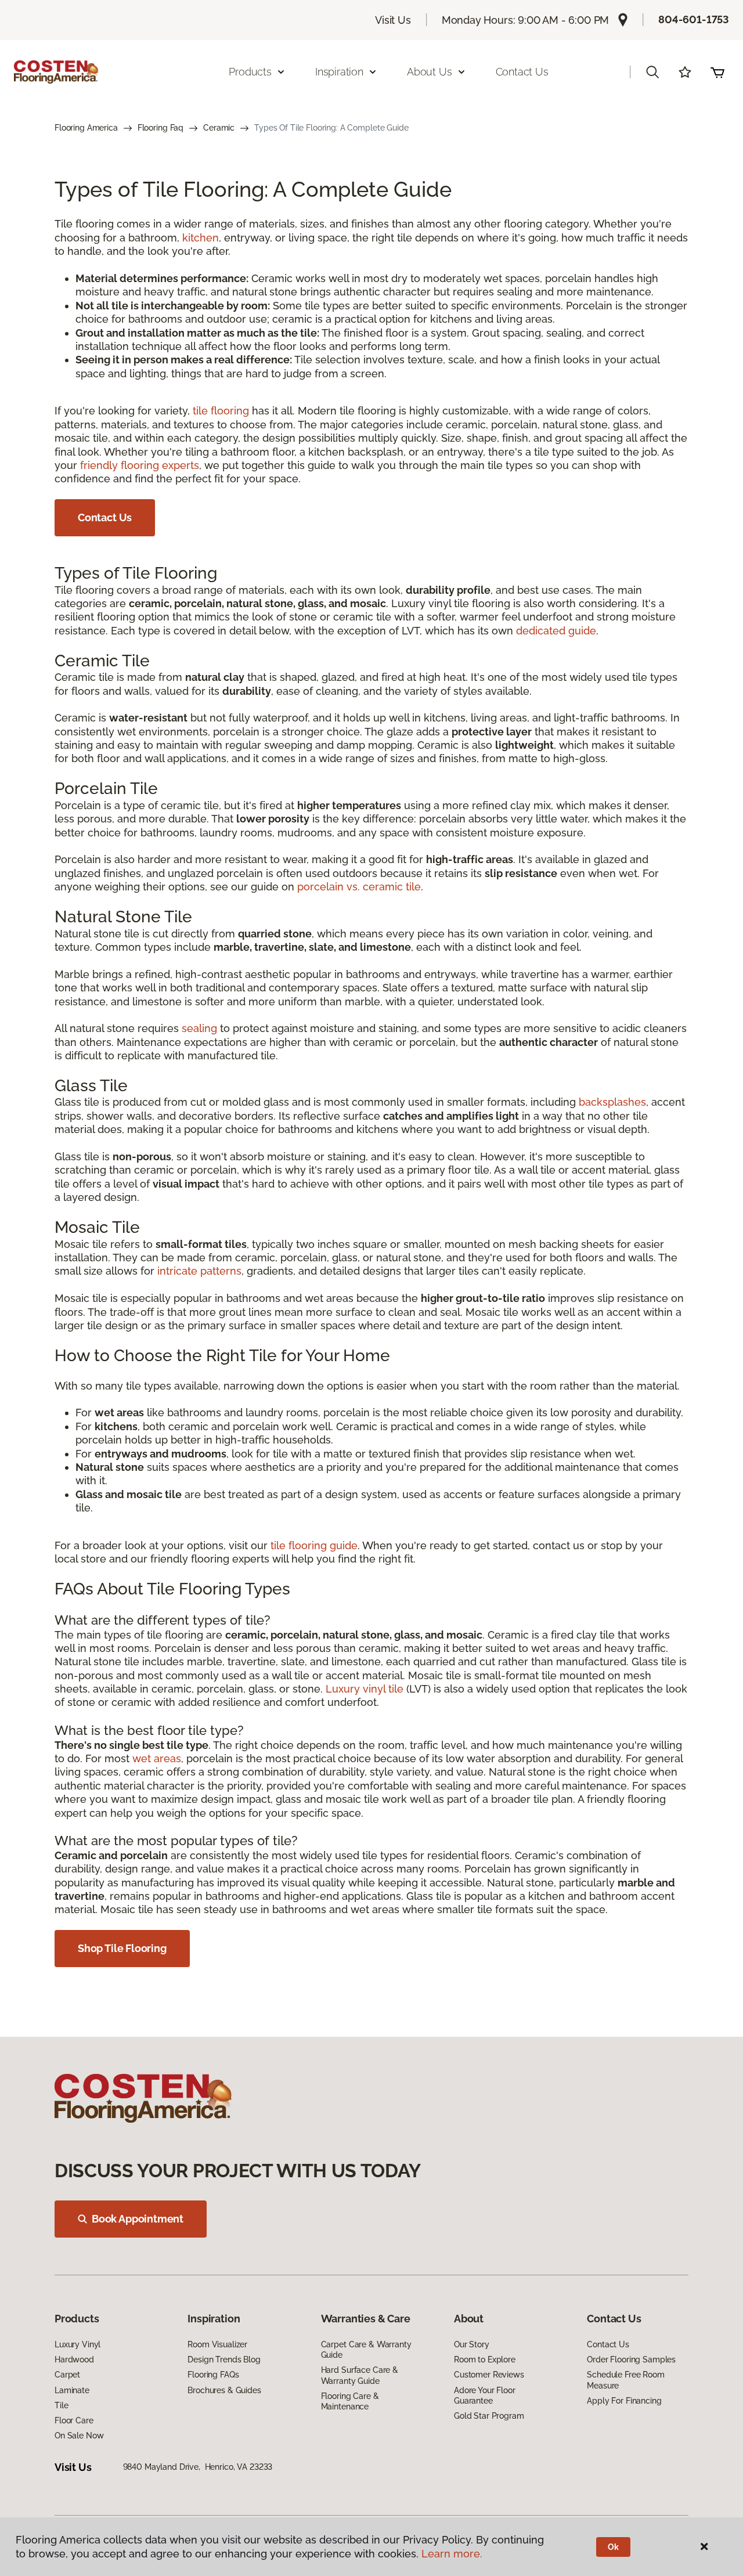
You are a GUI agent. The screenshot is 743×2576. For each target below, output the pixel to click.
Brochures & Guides (224, 2390)
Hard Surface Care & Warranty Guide (360, 2375)
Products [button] (250, 72)
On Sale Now (79, 2436)
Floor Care (74, 2420)
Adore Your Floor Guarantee (485, 2395)
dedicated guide (556, 631)
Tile (61, 2405)
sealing (199, 1028)
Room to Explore (485, 2359)
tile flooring (221, 411)
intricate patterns (199, 1271)
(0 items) (717, 72)
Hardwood (74, 2359)
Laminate (72, 2390)
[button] (652, 72)
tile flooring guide (314, 1545)
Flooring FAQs (213, 2375)
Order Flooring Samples (631, 2359)
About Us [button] (430, 72)
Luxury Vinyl (77, 2344)
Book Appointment (138, 2219)
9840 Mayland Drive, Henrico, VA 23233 (198, 2467)
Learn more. (452, 2554)
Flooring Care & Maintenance (350, 2401)
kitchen (201, 238)
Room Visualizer (217, 2344)
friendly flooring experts (140, 465)
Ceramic (219, 128)
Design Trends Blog (224, 2359)
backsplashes (612, 1102)
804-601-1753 (694, 19)
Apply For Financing (624, 2401)
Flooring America (86, 128)
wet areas (157, 1758)
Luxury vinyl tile (365, 1689)
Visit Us (393, 20)
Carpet (67, 2375)
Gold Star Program (489, 2416)
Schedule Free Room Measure (625, 2380)
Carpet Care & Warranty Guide (366, 2350)
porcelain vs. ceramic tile (359, 887)
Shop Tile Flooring (122, 1948)
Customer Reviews (489, 2375)
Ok (613, 2547)
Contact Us (522, 72)
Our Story (472, 2344)
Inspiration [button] (339, 72)
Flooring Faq (160, 128)
